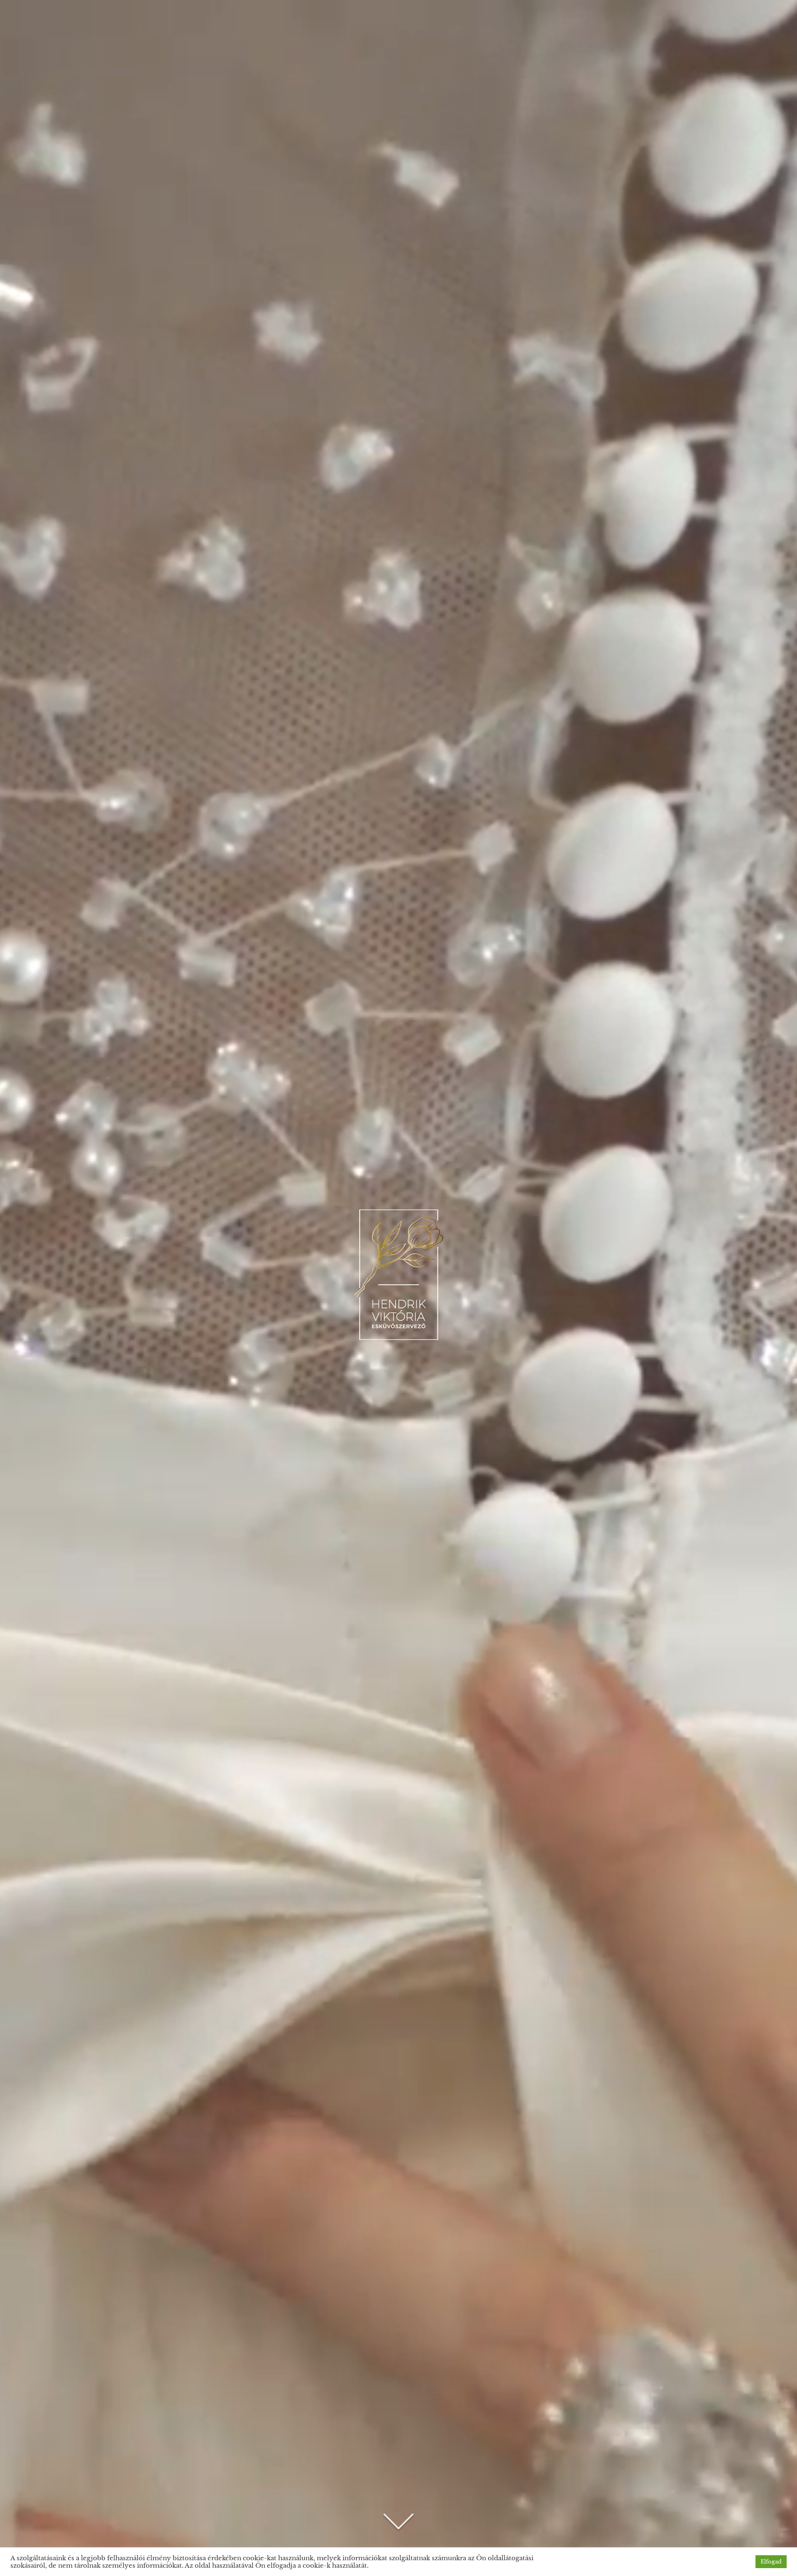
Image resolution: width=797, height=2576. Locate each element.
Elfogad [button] (771, 2562)
